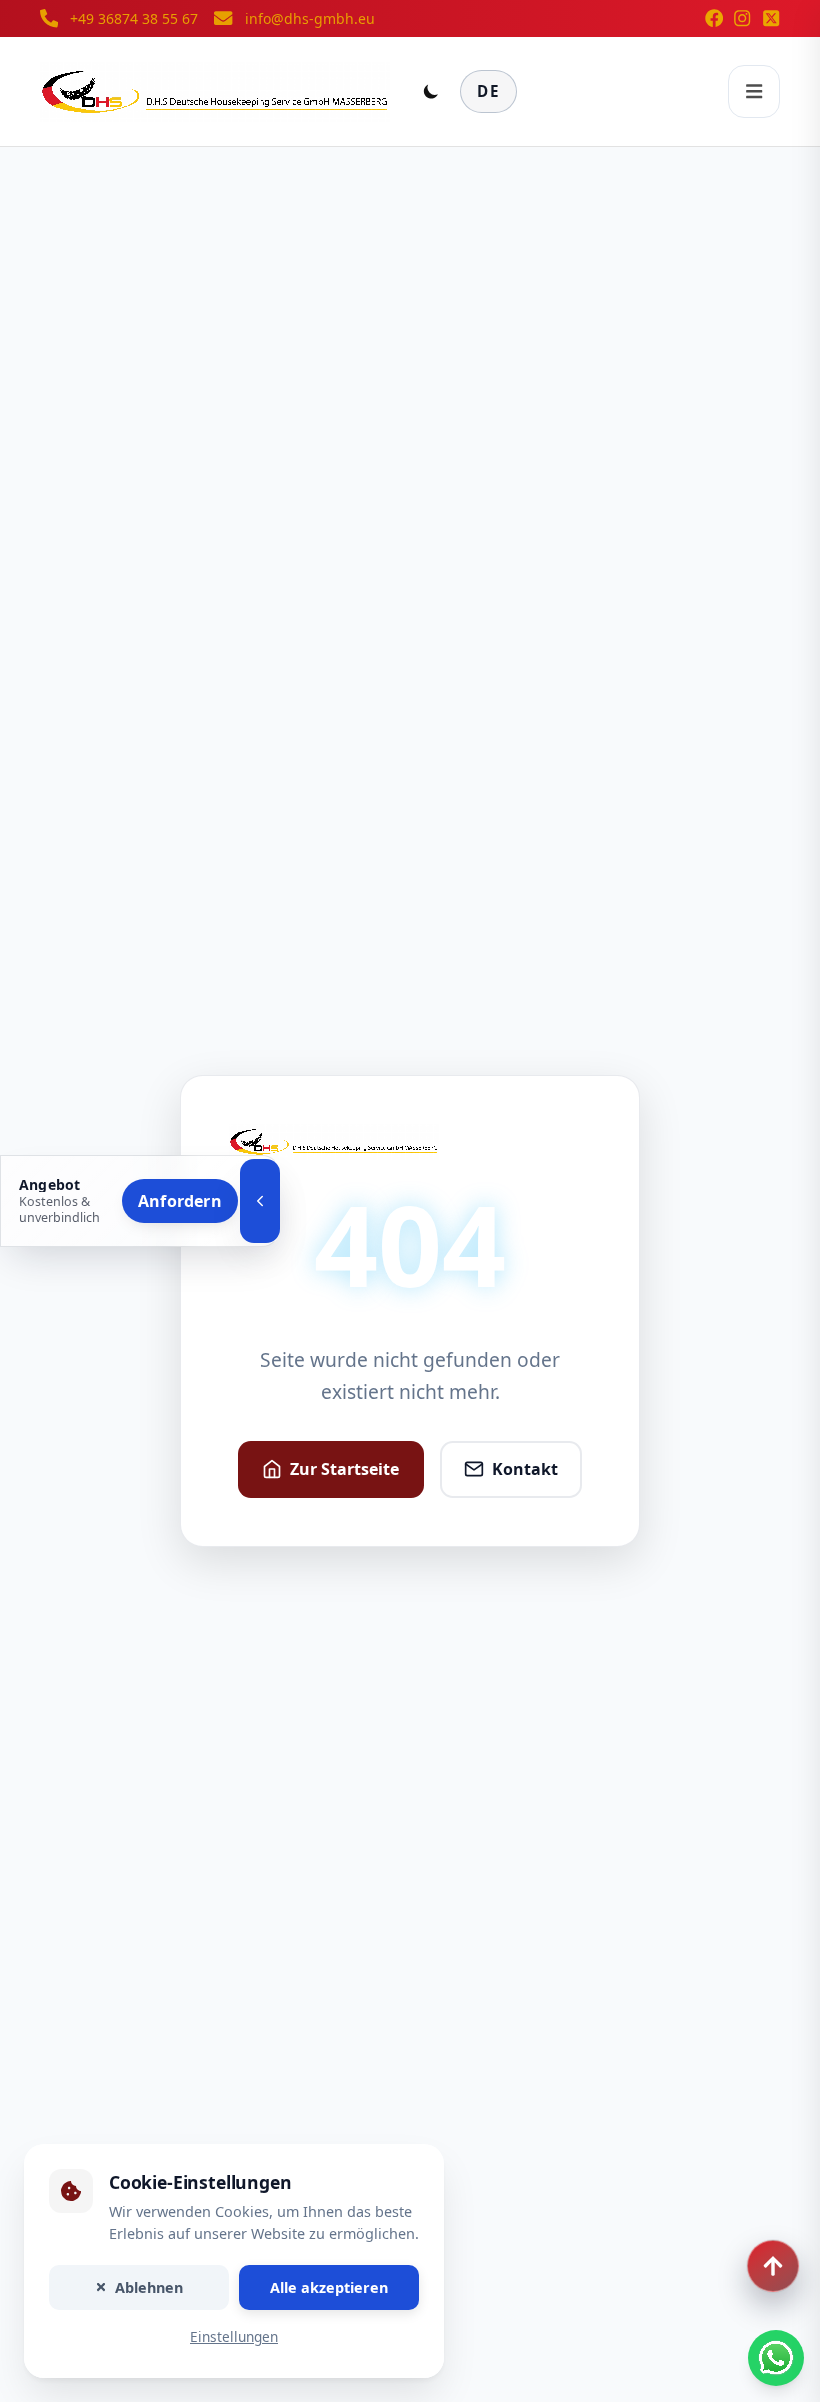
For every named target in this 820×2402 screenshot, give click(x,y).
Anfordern (180, 1201)
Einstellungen (234, 2337)
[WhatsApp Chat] (776, 2358)
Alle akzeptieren (329, 2287)
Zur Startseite (344, 1469)
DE (488, 91)
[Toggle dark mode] (431, 91)
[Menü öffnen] (754, 91)
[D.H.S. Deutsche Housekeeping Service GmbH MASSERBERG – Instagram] (742, 18)
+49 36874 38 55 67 (134, 18)
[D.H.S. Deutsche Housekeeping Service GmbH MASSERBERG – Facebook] (714, 18)
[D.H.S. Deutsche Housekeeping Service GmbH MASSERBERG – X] (771, 18)
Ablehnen (149, 2287)
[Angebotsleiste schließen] (260, 1201)
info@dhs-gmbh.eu (310, 18)
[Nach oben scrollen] (773, 2266)
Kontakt (525, 1469)
